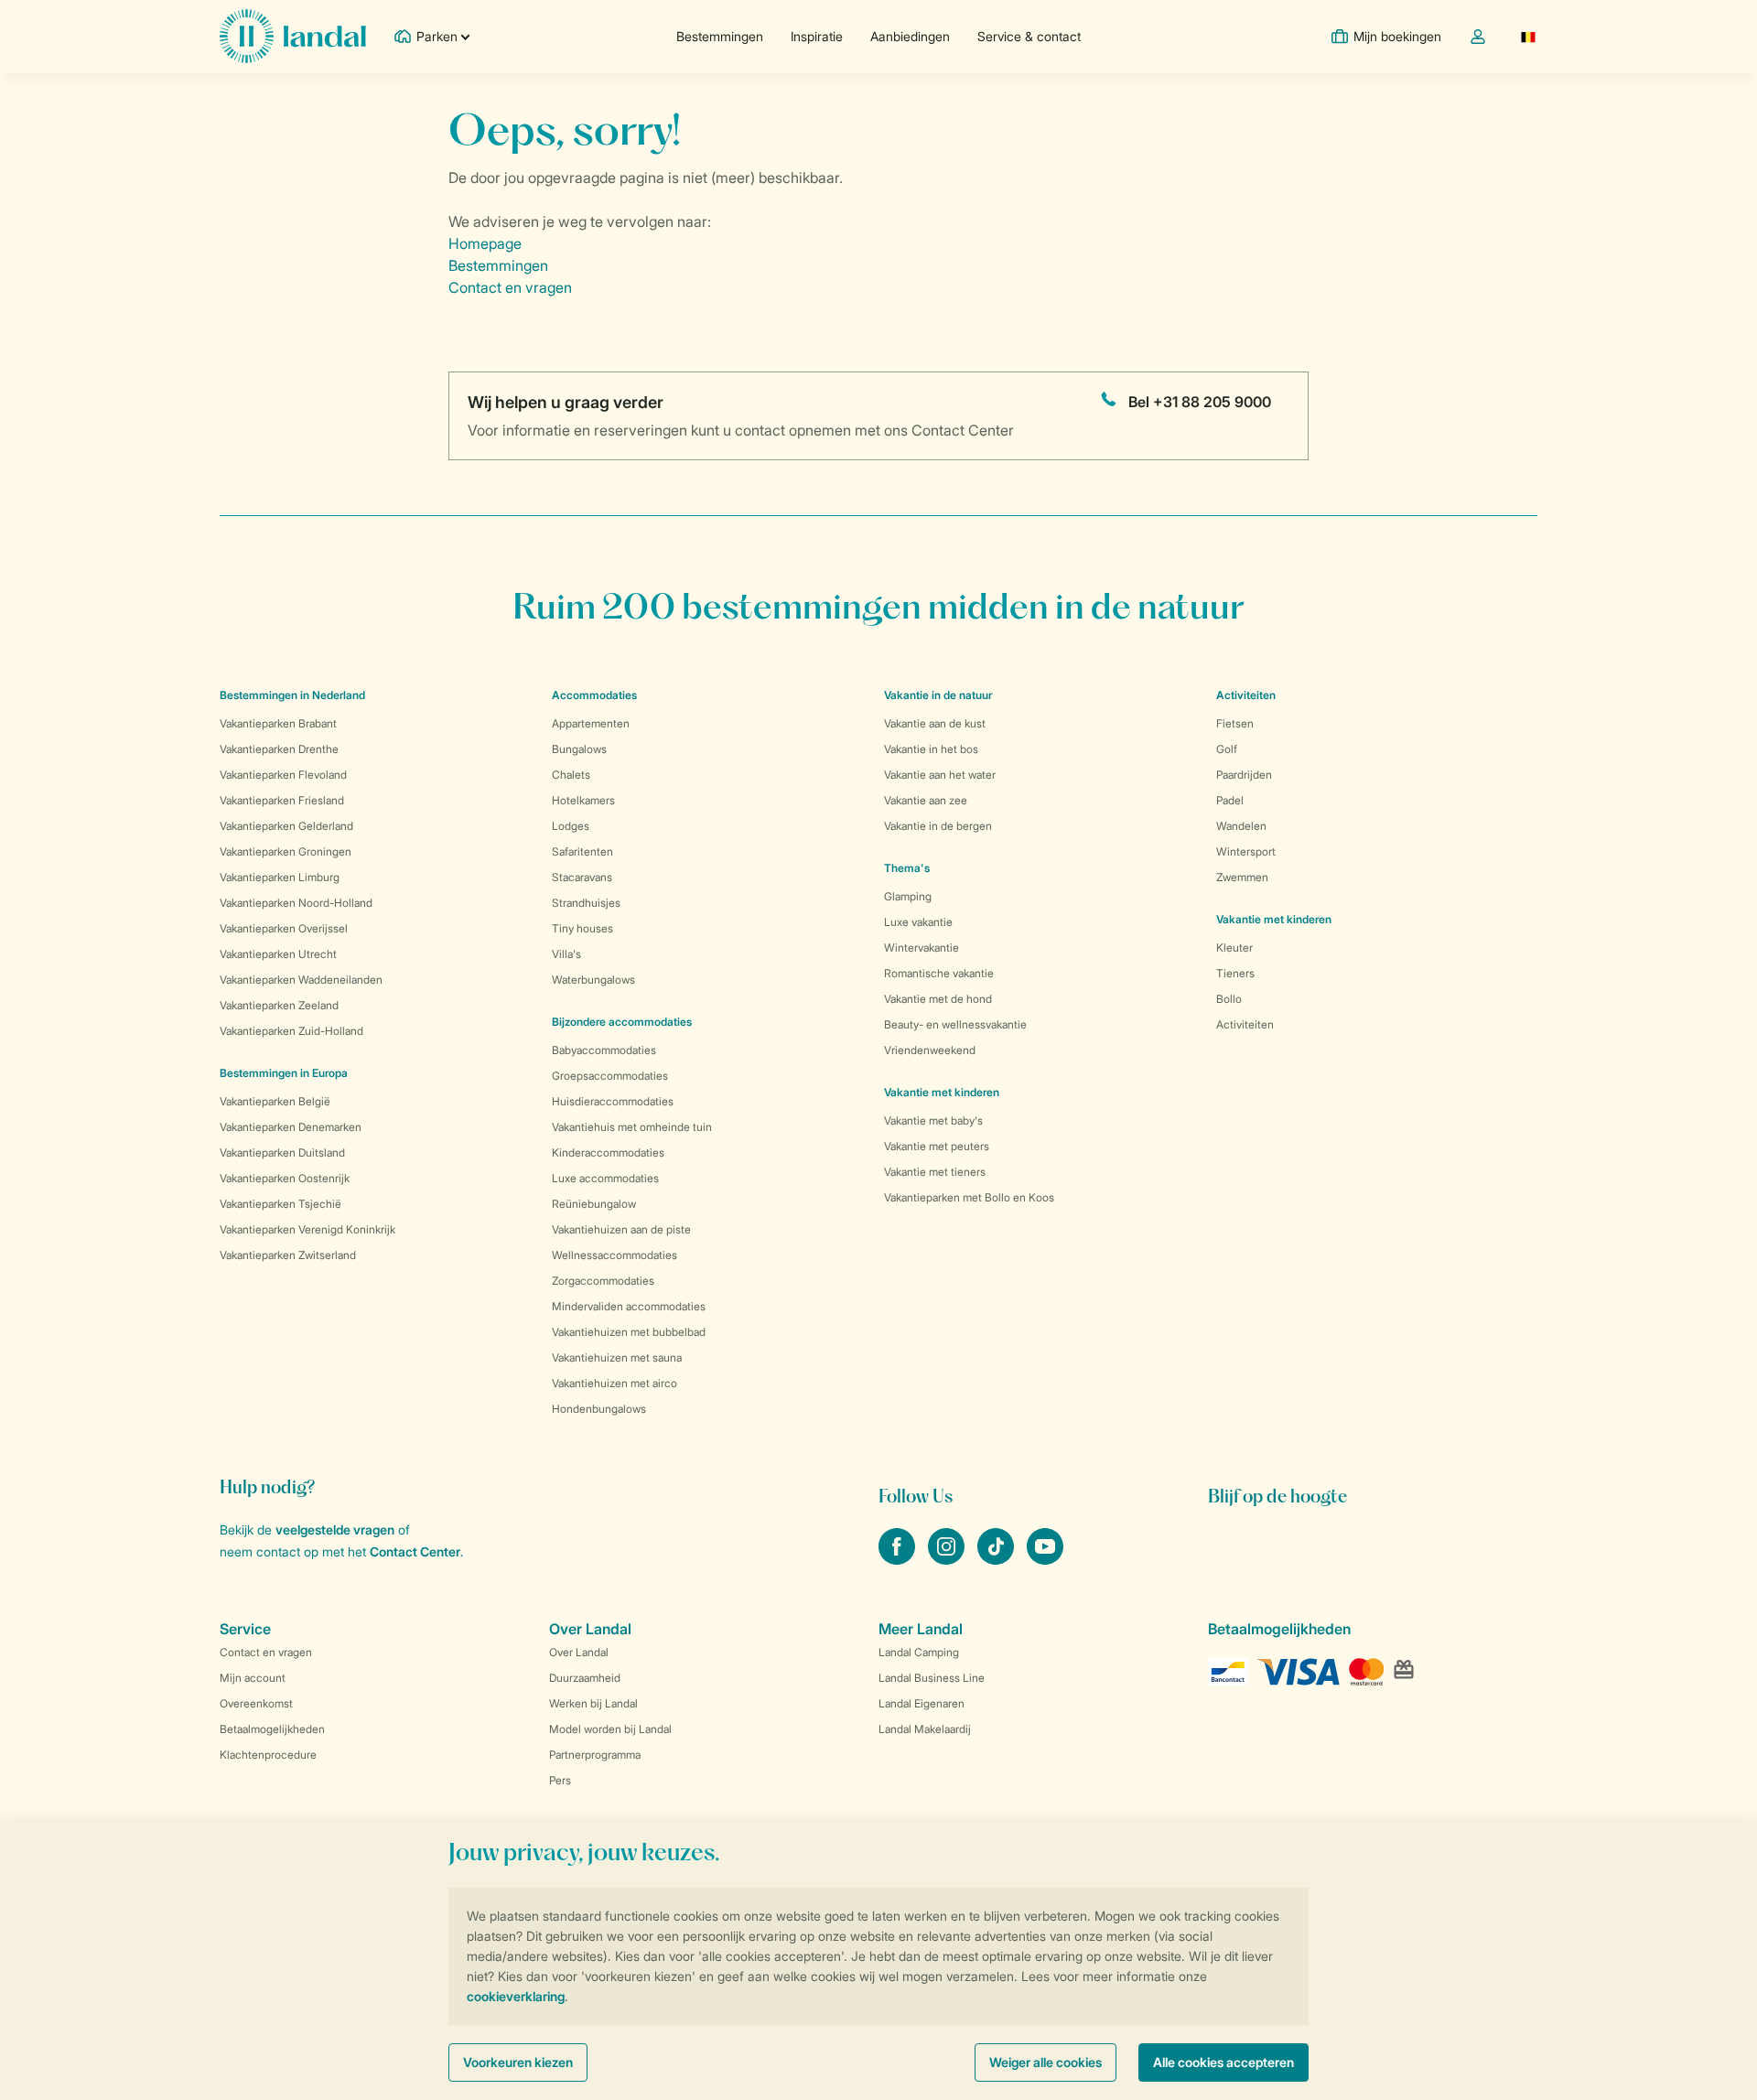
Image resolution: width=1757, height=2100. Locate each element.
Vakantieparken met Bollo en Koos (969, 1197)
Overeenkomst (256, 1703)
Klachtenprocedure (268, 1755)
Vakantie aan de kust (935, 723)
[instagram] (948, 1559)
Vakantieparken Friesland (282, 800)
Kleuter (1234, 948)
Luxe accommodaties (605, 1178)
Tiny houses (582, 928)
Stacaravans (582, 877)
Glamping (908, 896)
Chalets (571, 775)
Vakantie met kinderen (942, 1092)
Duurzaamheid (585, 1678)
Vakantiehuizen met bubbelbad (629, 1332)
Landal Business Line (932, 1678)
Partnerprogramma (595, 1755)
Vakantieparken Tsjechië (280, 1204)
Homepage (485, 243)
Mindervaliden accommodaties (629, 1306)
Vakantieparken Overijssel (284, 928)
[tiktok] (997, 1559)
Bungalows (579, 749)
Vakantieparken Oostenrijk (285, 1178)
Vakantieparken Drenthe (279, 749)
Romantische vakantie (939, 973)
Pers (560, 1780)
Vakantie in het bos (931, 749)
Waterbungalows (593, 980)
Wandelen (1241, 826)
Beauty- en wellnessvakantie (955, 1024)
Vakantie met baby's (933, 1120)
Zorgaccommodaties (603, 1281)
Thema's (907, 868)
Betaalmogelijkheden (272, 1729)
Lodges (571, 826)
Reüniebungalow (594, 1204)
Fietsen (1235, 723)
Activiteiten (1245, 1024)
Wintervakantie (922, 948)
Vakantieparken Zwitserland (288, 1255)
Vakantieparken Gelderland (286, 826)
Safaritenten (582, 851)
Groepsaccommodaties (610, 1076)
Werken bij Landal (593, 1703)
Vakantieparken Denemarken (291, 1127)
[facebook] (899, 1559)
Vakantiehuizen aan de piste (621, 1229)
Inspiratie (817, 36)
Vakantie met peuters (937, 1146)
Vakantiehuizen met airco (614, 1383)
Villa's (566, 954)
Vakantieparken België (275, 1101)
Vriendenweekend (930, 1050)
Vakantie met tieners (935, 1172)
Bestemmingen (720, 36)
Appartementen (591, 723)
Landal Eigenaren (922, 1703)
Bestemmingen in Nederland (292, 695)
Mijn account (253, 1678)
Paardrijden (1244, 775)
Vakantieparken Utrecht (278, 954)
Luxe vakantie (918, 922)
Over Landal (579, 1652)
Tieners (1235, 973)
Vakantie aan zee (926, 800)
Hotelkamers (583, 800)
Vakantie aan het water (940, 775)
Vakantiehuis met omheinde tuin (632, 1127)
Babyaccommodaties (604, 1050)
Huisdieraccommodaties (613, 1101)
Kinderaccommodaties (608, 1152)
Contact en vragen (510, 287)
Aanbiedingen (910, 36)
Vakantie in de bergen (938, 826)
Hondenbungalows (599, 1409)
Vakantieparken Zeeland (279, 1005)
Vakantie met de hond (938, 999)
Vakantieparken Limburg (280, 877)
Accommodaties (594, 695)
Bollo (1229, 999)
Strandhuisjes (586, 903)
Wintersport (1246, 851)
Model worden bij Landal (610, 1729)
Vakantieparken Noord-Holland (296, 903)
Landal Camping (919, 1652)
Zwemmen (1242, 877)
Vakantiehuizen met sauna (617, 1357)
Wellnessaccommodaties (614, 1255)
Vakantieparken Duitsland (282, 1152)
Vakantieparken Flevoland (283, 775)
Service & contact (1029, 36)
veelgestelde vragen (335, 1529)
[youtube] (1045, 1559)
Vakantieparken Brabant (278, 723)
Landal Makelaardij (925, 1729)
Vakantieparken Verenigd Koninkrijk (307, 1229)
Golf (1227, 749)
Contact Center (415, 1551)
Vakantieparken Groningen (286, 851)
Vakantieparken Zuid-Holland (291, 1031)
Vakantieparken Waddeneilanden (301, 980)
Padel (1230, 800)
